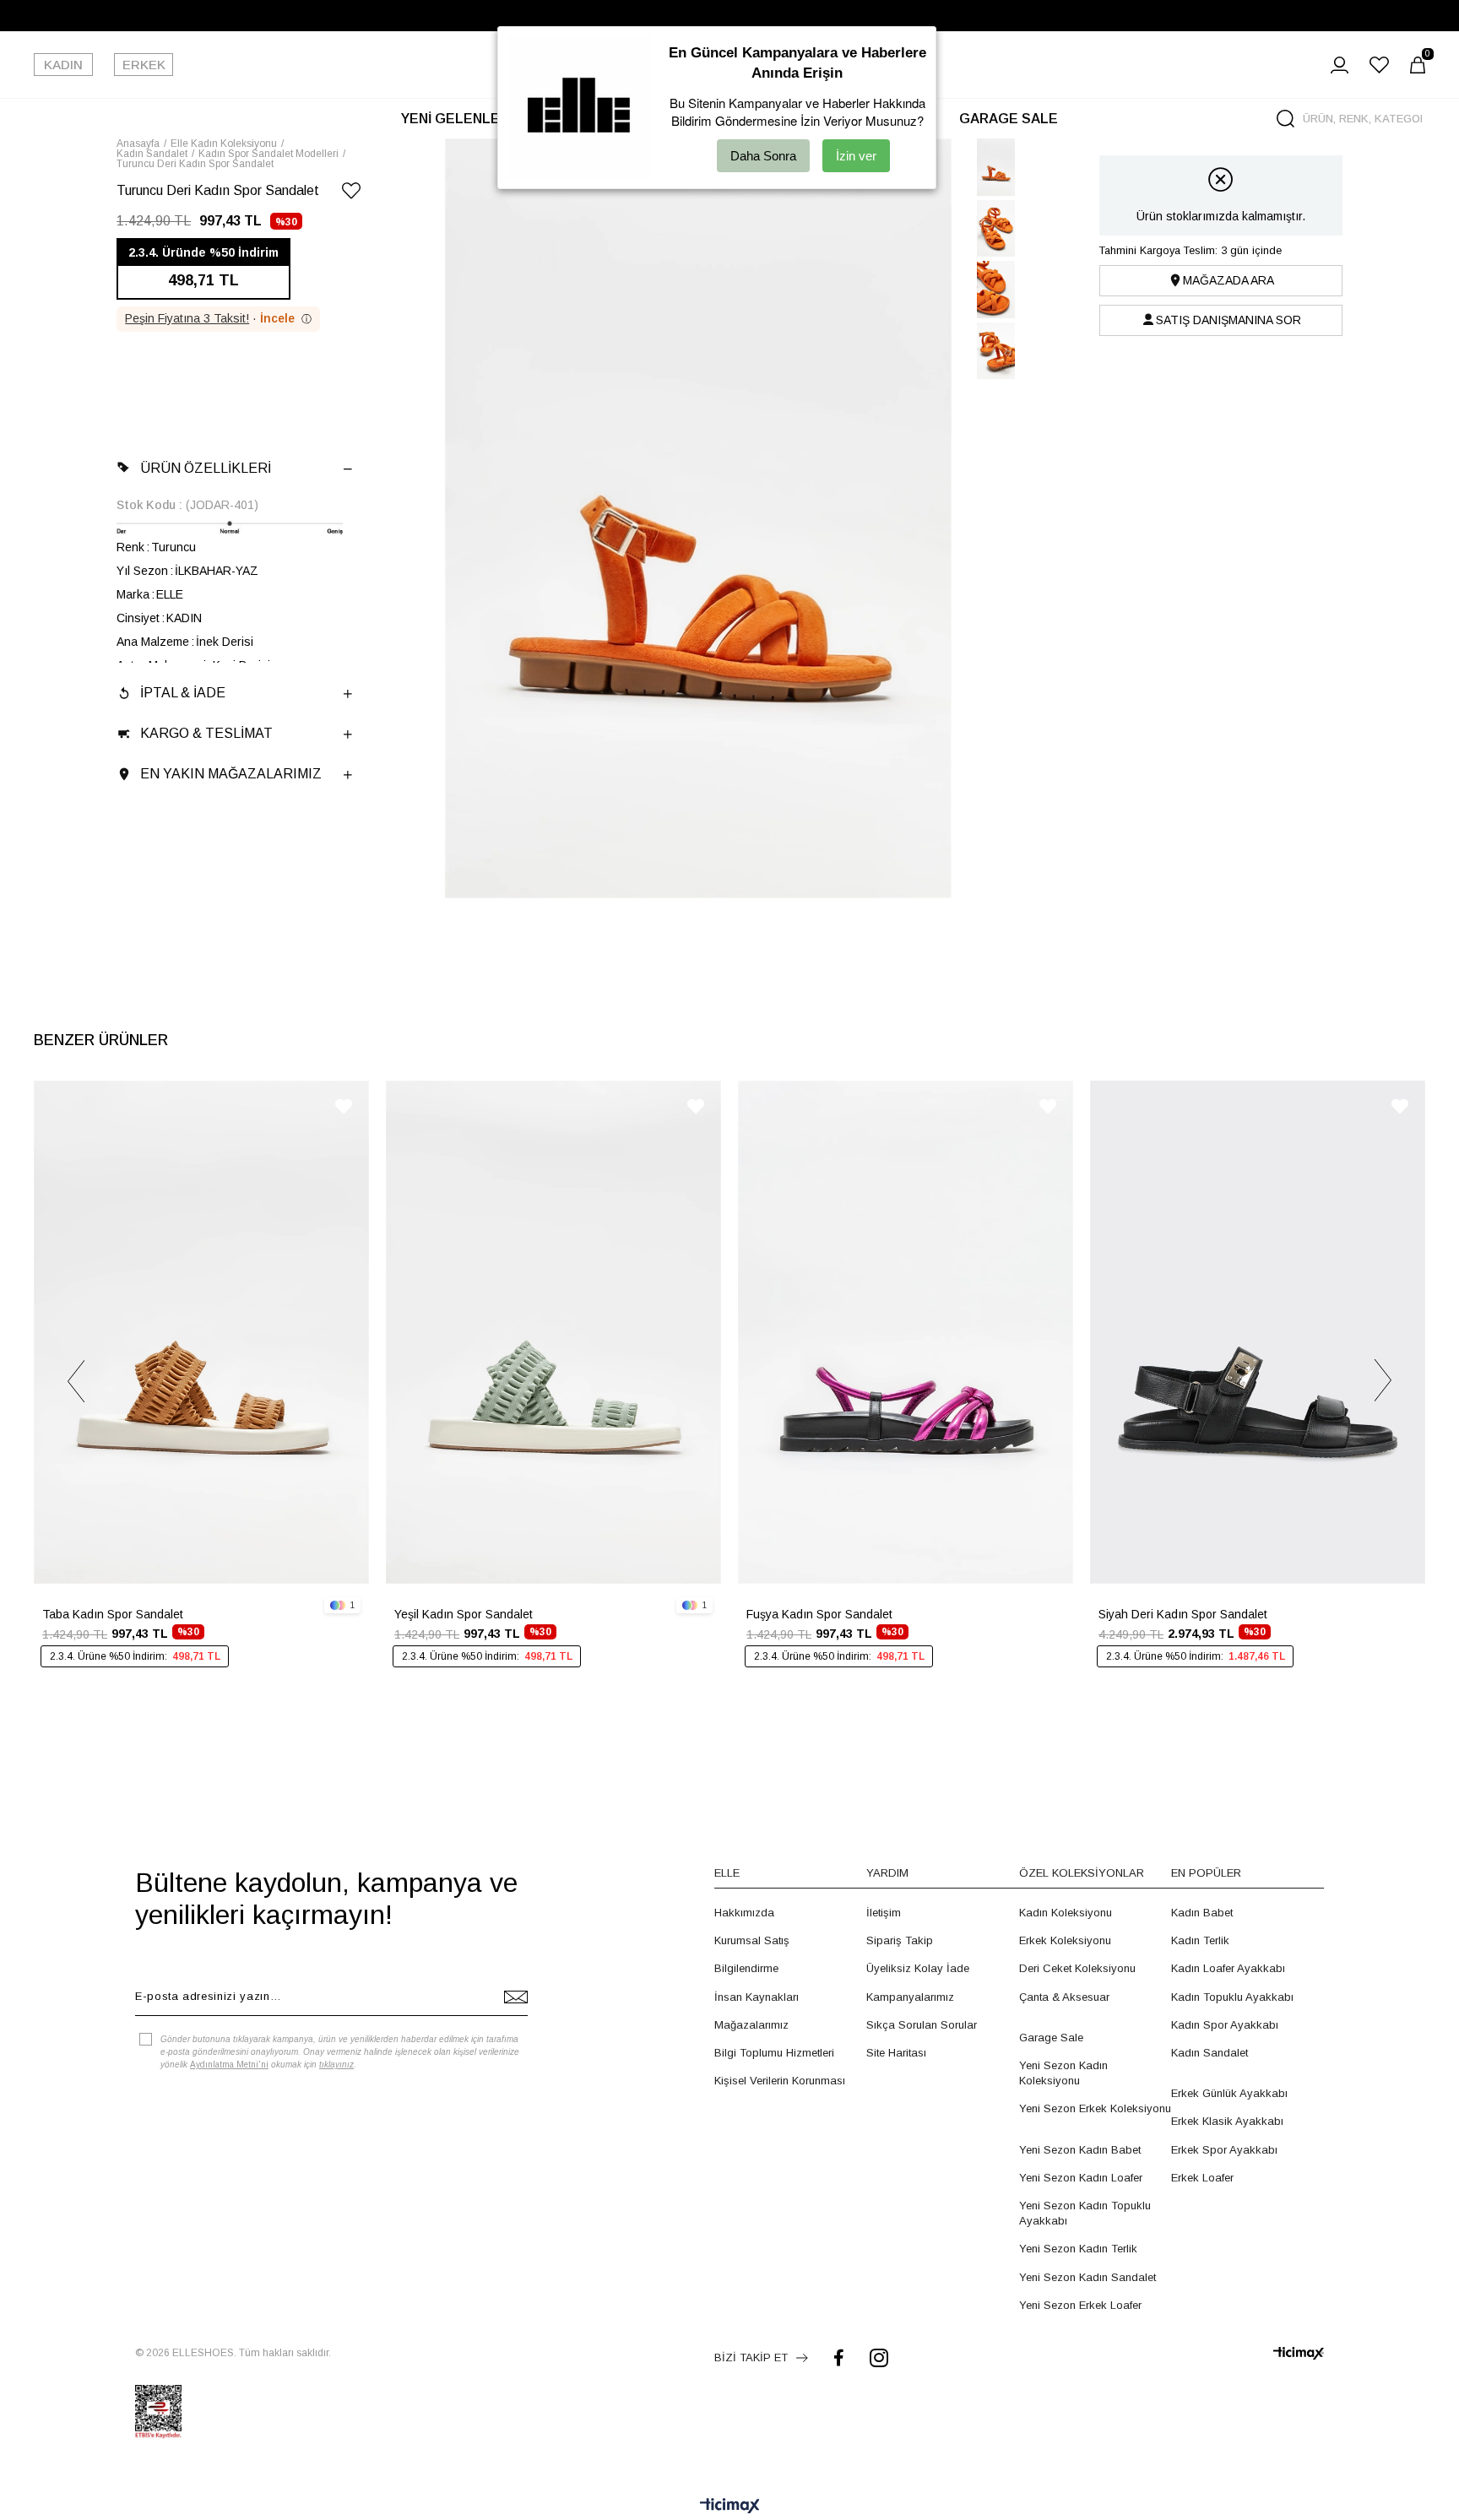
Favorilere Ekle (344, 1106)
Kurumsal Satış (752, 1940)
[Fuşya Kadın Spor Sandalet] (906, 1332)
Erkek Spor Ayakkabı (1224, 2150)
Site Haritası (896, 2053)
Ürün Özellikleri (206, 468)
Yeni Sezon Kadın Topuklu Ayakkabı (1085, 2213)
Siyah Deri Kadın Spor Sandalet (1183, 1614)
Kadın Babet (1202, 1913)
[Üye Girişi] (1340, 65)
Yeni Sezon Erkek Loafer (1080, 2305)
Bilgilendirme (746, 1968)
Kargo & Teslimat (206, 733)
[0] (1418, 65)
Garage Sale (1051, 2038)
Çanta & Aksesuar (1064, 1997)
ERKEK (144, 65)
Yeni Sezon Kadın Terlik (1078, 2249)
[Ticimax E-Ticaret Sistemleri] (730, 2507)
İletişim (884, 1913)
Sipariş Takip (900, 1940)
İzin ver (856, 156)
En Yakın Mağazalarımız (231, 774)
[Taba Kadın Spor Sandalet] (201, 1332)
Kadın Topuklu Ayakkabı (1232, 1997)
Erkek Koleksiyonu (1065, 1940)
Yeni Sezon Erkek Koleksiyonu (1095, 2108)
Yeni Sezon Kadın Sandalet (1087, 2277)
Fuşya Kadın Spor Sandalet (819, 1614)
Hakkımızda (744, 1913)
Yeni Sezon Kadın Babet (1080, 2150)
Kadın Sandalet (1210, 2053)
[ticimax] (1299, 2353)
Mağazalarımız (751, 2025)
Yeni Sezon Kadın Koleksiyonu (1063, 2073)
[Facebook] (839, 2357)
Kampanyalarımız (910, 1997)
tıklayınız (336, 2065)
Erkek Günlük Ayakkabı (1229, 2093)
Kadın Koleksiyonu (1066, 1913)
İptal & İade (183, 693)
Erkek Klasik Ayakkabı (1227, 2121)
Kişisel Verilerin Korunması (780, 2081)
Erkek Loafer (1202, 2178)
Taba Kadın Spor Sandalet (113, 1614)
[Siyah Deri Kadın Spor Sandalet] (1258, 1332)
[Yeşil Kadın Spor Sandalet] (553, 1332)
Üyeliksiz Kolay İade (918, 1968)
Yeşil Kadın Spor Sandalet (464, 1614)
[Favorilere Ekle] (351, 194)
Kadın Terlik (1200, 1940)
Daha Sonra (763, 156)
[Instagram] (879, 2357)
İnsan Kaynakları (757, 1997)
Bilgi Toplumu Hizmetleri (774, 2053)
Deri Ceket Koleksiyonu (1077, 1968)
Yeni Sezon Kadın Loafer (1081, 2178)
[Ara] (1285, 119)
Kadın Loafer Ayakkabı (1228, 1968)
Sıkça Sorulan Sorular (922, 2025)
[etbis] (158, 2412)
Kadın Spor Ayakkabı (1225, 2025)
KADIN (63, 65)
